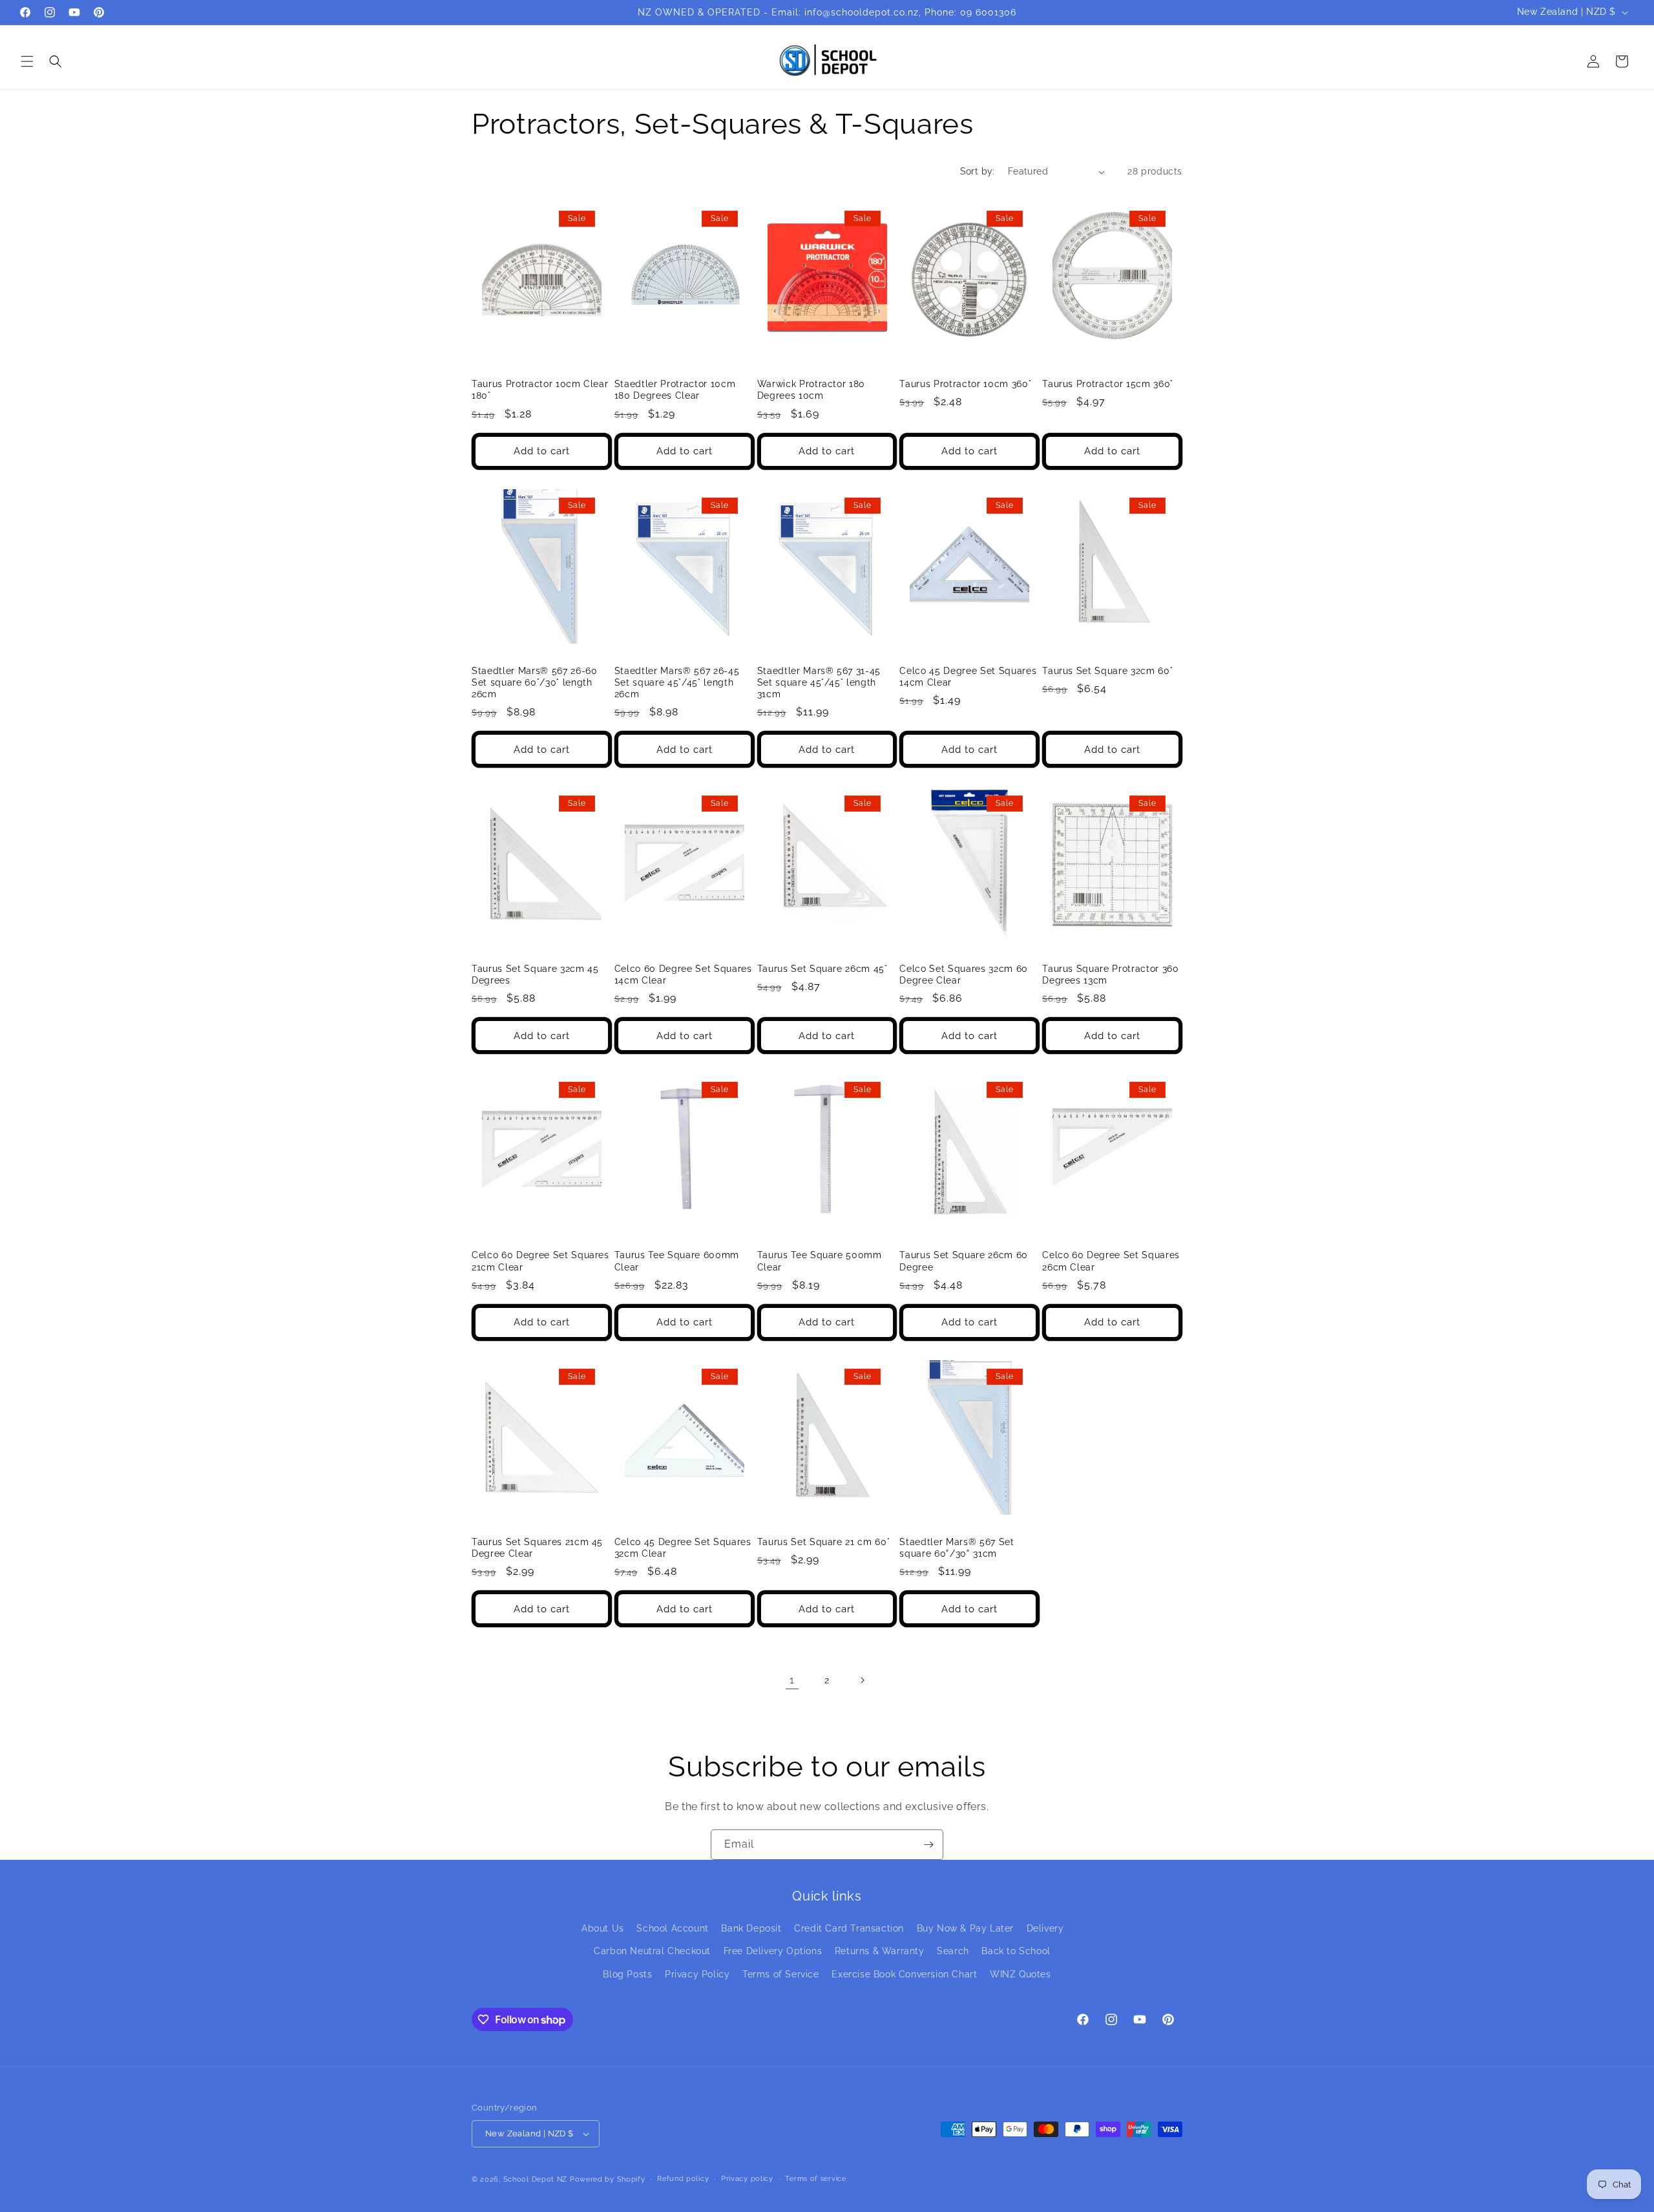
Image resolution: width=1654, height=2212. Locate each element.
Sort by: (978, 171)
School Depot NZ (536, 2179)
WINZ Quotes (1021, 1974)
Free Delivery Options (773, 1951)
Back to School (1016, 1951)
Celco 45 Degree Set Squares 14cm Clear (968, 677)
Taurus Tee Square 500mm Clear (820, 1261)
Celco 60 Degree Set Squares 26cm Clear (1111, 1261)
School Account (672, 1928)
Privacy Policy (697, 1974)
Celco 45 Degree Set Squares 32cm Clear (683, 1548)
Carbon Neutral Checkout (652, 1951)
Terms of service (815, 2179)
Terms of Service (781, 1974)
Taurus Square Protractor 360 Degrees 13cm (1110, 974)
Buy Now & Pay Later (965, 1928)
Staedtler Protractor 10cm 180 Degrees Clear (675, 390)
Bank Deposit (751, 1928)
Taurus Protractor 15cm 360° (1108, 384)
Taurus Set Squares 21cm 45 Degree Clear (537, 1548)
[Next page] (862, 1680)
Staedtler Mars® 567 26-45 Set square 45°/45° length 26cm (677, 682)
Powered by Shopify (608, 2179)
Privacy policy (747, 2179)
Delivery (1045, 1928)
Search (953, 1951)
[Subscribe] (928, 1845)
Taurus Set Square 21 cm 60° (824, 1542)
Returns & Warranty (880, 1951)
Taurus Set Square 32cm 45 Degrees (535, 974)
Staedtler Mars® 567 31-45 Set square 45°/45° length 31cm (819, 682)
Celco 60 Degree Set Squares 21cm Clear (540, 1261)
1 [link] (792, 1680)
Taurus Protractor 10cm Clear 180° (540, 390)
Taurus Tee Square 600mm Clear (677, 1261)
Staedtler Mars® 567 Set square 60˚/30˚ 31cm (957, 1548)
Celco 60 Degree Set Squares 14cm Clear (683, 974)
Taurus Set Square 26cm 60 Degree (964, 1261)
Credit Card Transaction (849, 1928)
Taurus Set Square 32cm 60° (1107, 671)
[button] (27, 61)
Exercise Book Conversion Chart (904, 1974)
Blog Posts (627, 1974)
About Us (603, 1928)
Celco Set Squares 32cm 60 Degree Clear (964, 974)
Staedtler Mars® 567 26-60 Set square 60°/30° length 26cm (535, 682)
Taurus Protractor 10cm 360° (965, 384)
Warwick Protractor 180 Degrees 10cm (811, 390)
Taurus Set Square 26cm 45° (822, 969)
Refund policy (683, 2179)
